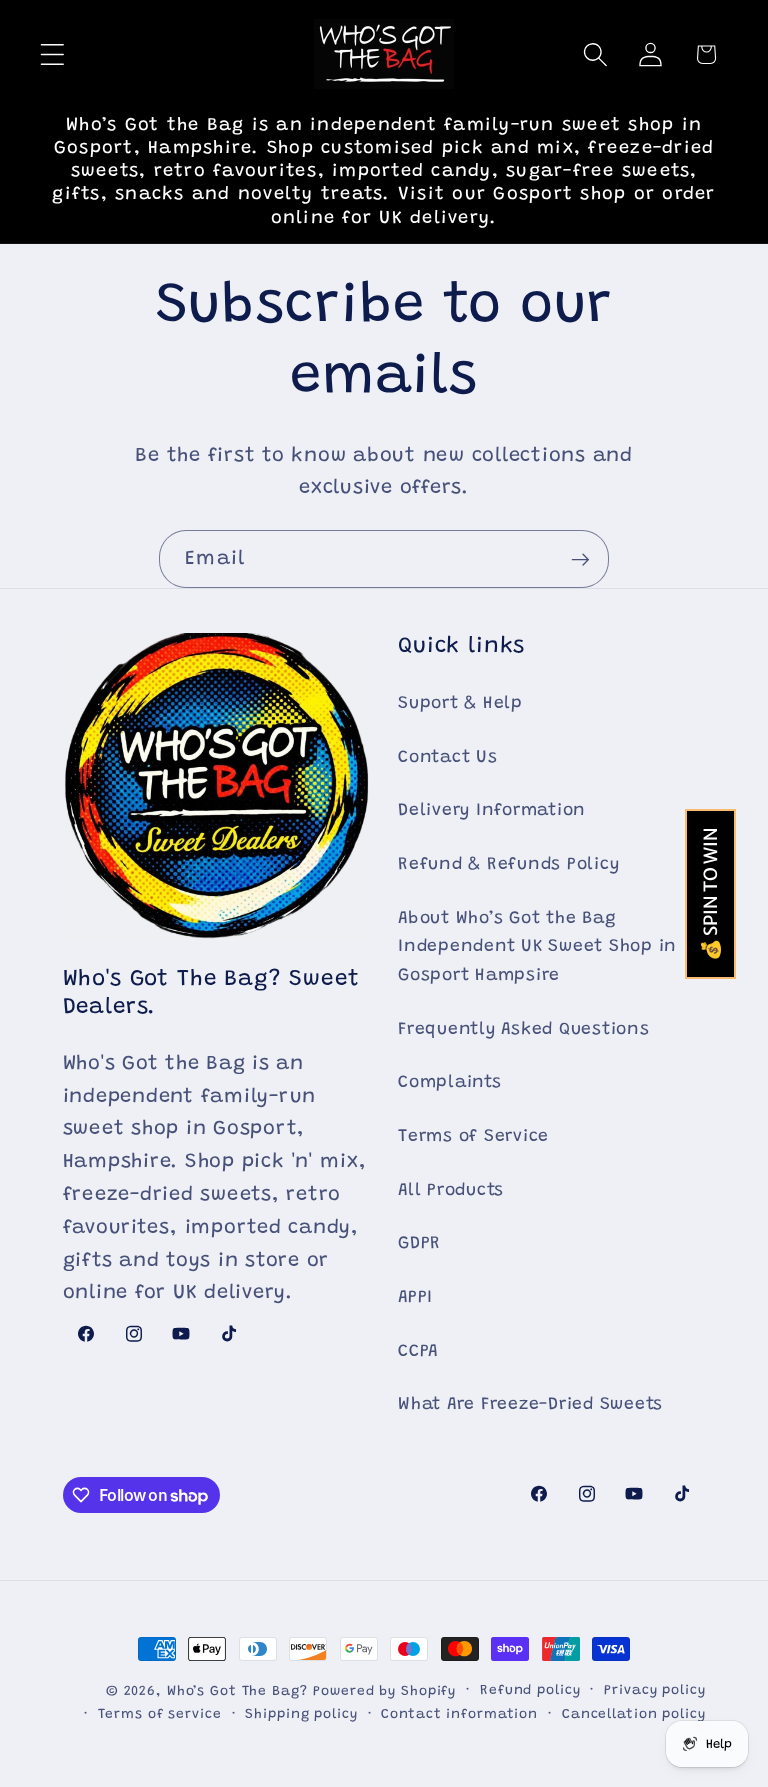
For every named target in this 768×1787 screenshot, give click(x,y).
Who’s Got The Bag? (237, 1692)
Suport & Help (460, 704)
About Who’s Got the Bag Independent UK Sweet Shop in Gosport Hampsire (537, 947)
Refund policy (530, 1691)
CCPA (418, 1352)
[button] (52, 54)
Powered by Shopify (384, 1692)
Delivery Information (492, 811)
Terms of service (160, 1715)
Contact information (459, 1715)
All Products (451, 1191)
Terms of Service (473, 1137)
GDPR (419, 1244)
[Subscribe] (580, 559)
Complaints (450, 1083)
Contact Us (448, 758)
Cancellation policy (634, 1715)
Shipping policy (301, 1715)
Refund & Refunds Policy (508, 865)
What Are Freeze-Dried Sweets (530, 1405)
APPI (415, 1298)
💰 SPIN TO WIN (710, 894)
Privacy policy (654, 1691)
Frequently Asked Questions (524, 1030)
